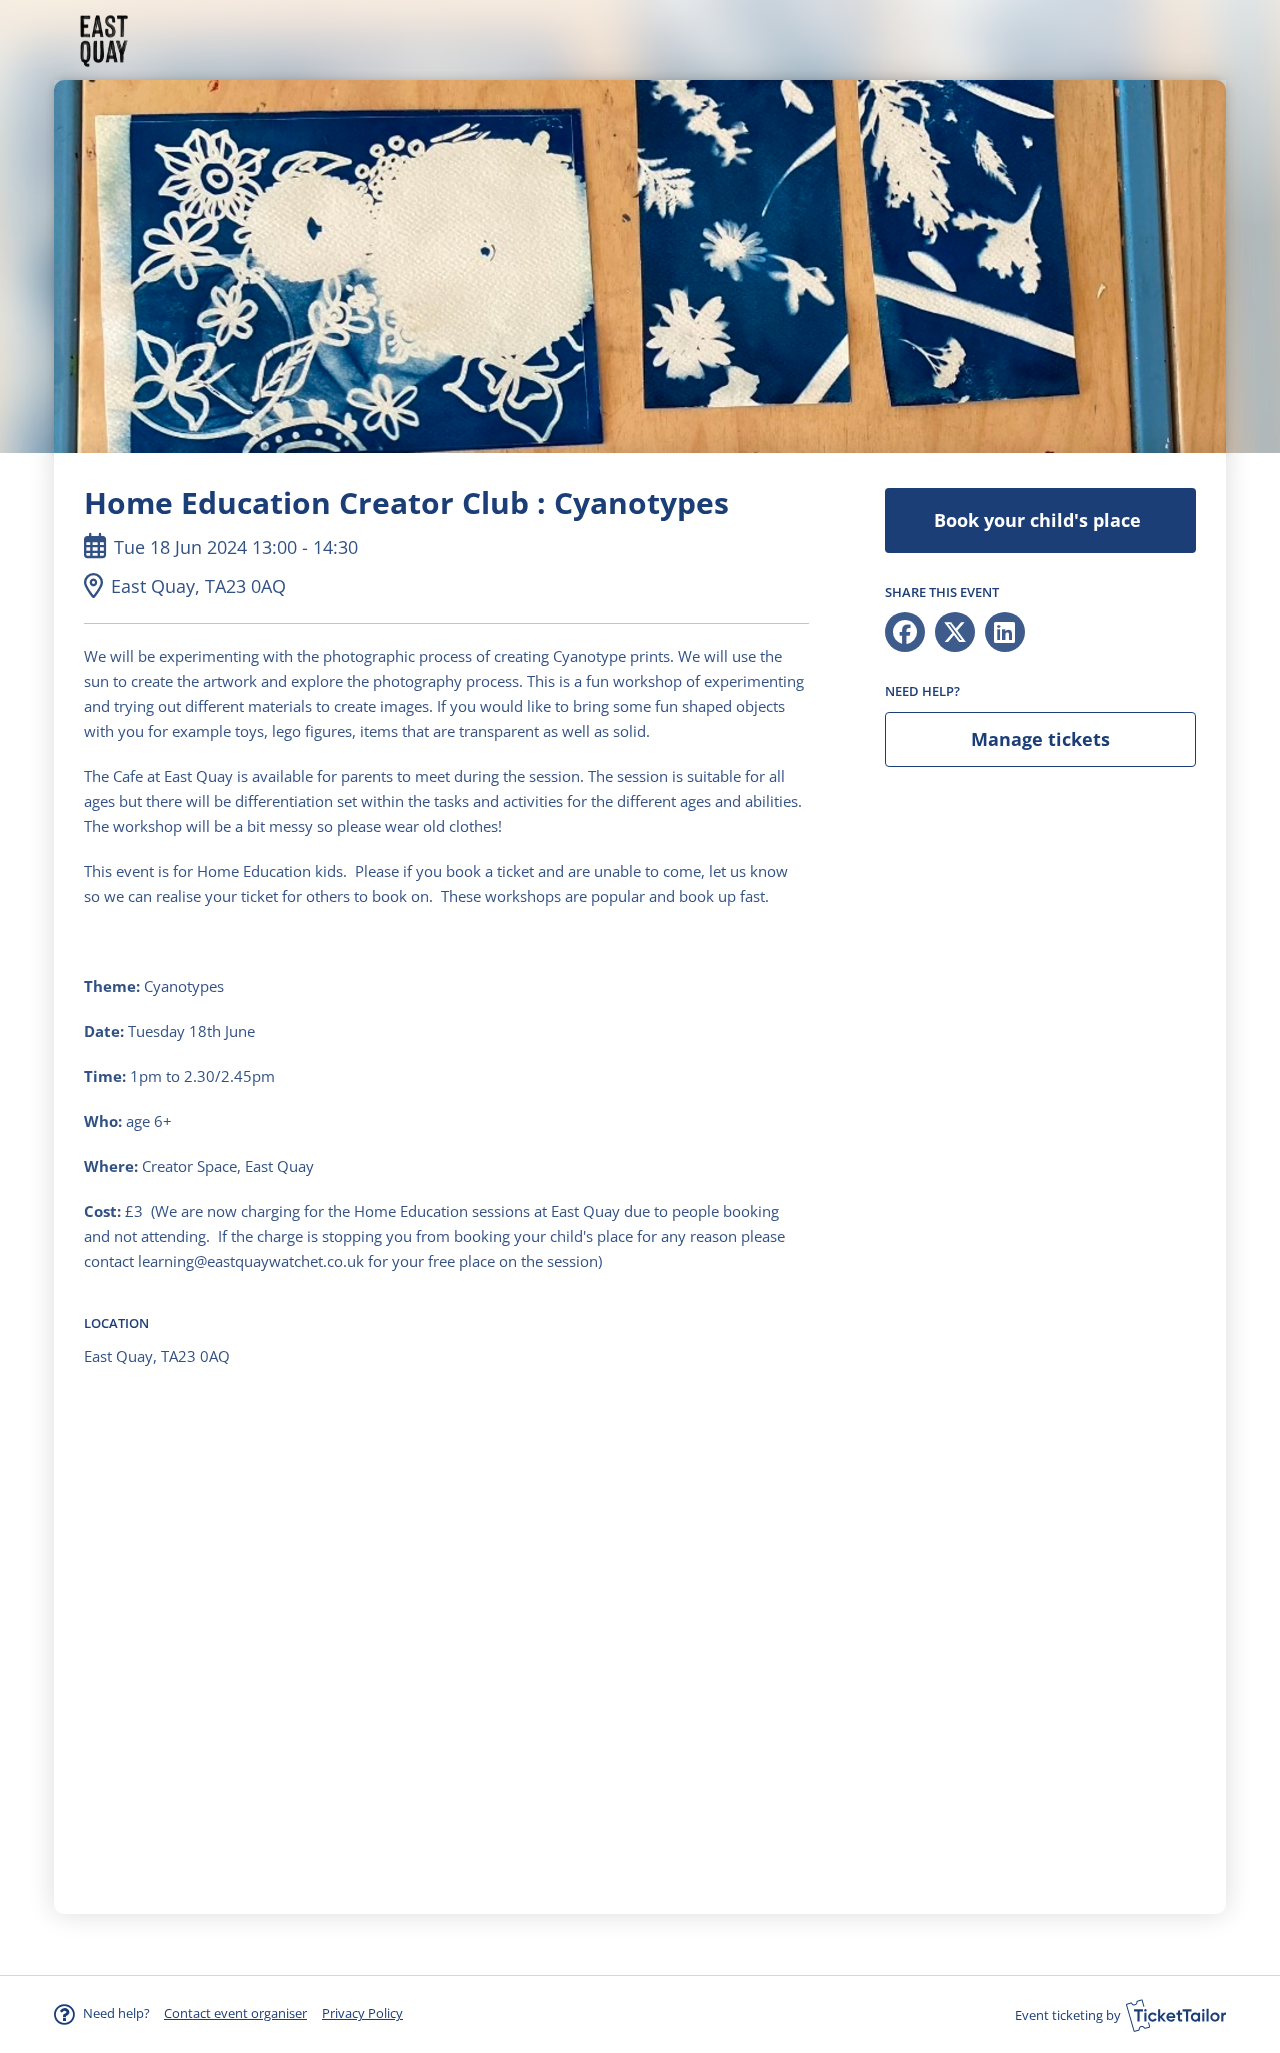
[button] (235, 2013)
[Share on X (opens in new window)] (955, 632)
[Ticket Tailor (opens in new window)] (1176, 2015)
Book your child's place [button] (1040, 520)
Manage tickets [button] (1040, 739)
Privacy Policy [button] (362, 2013)
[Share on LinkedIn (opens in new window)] (1005, 632)
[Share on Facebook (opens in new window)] (905, 632)
